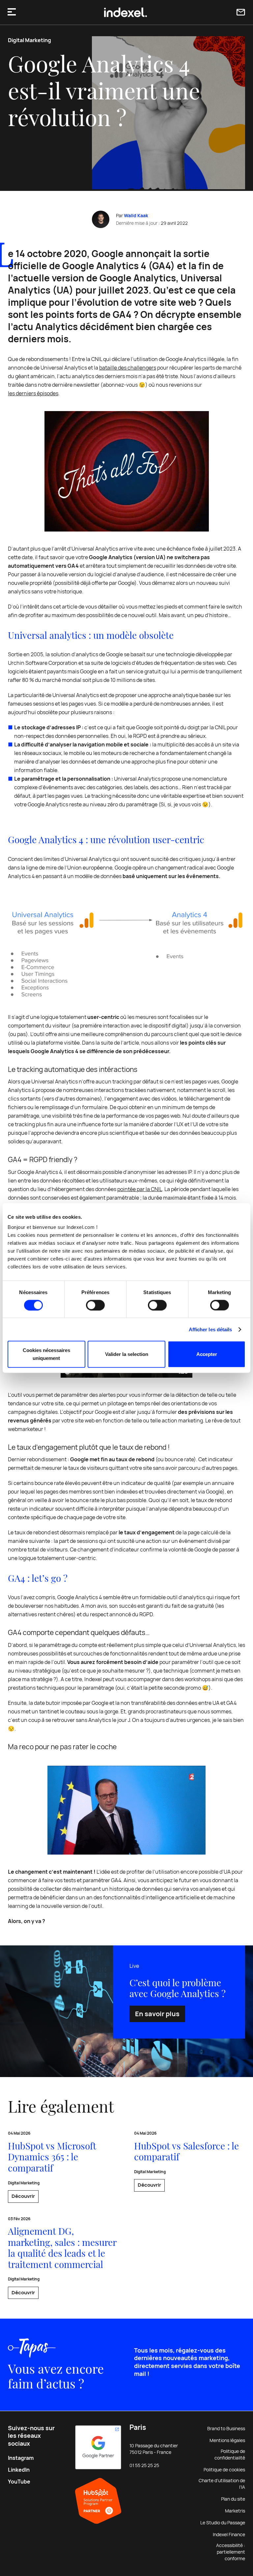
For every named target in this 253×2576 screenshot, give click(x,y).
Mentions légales (227, 2440)
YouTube (19, 2482)
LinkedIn (19, 2470)
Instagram (21, 2458)
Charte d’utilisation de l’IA (222, 2484)
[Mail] (241, 12)
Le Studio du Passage (223, 2523)
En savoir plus (157, 2014)
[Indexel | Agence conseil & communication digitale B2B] (126, 13)
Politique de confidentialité (230, 2455)
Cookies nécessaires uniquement (46, 1354)
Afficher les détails (211, 1329)
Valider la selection (127, 1354)
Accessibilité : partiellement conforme (231, 2552)
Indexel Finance (229, 2535)
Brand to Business (226, 2429)
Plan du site (233, 2499)
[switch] (95, 1305)
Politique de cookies (224, 2470)
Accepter (207, 1354)
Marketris (235, 2511)
